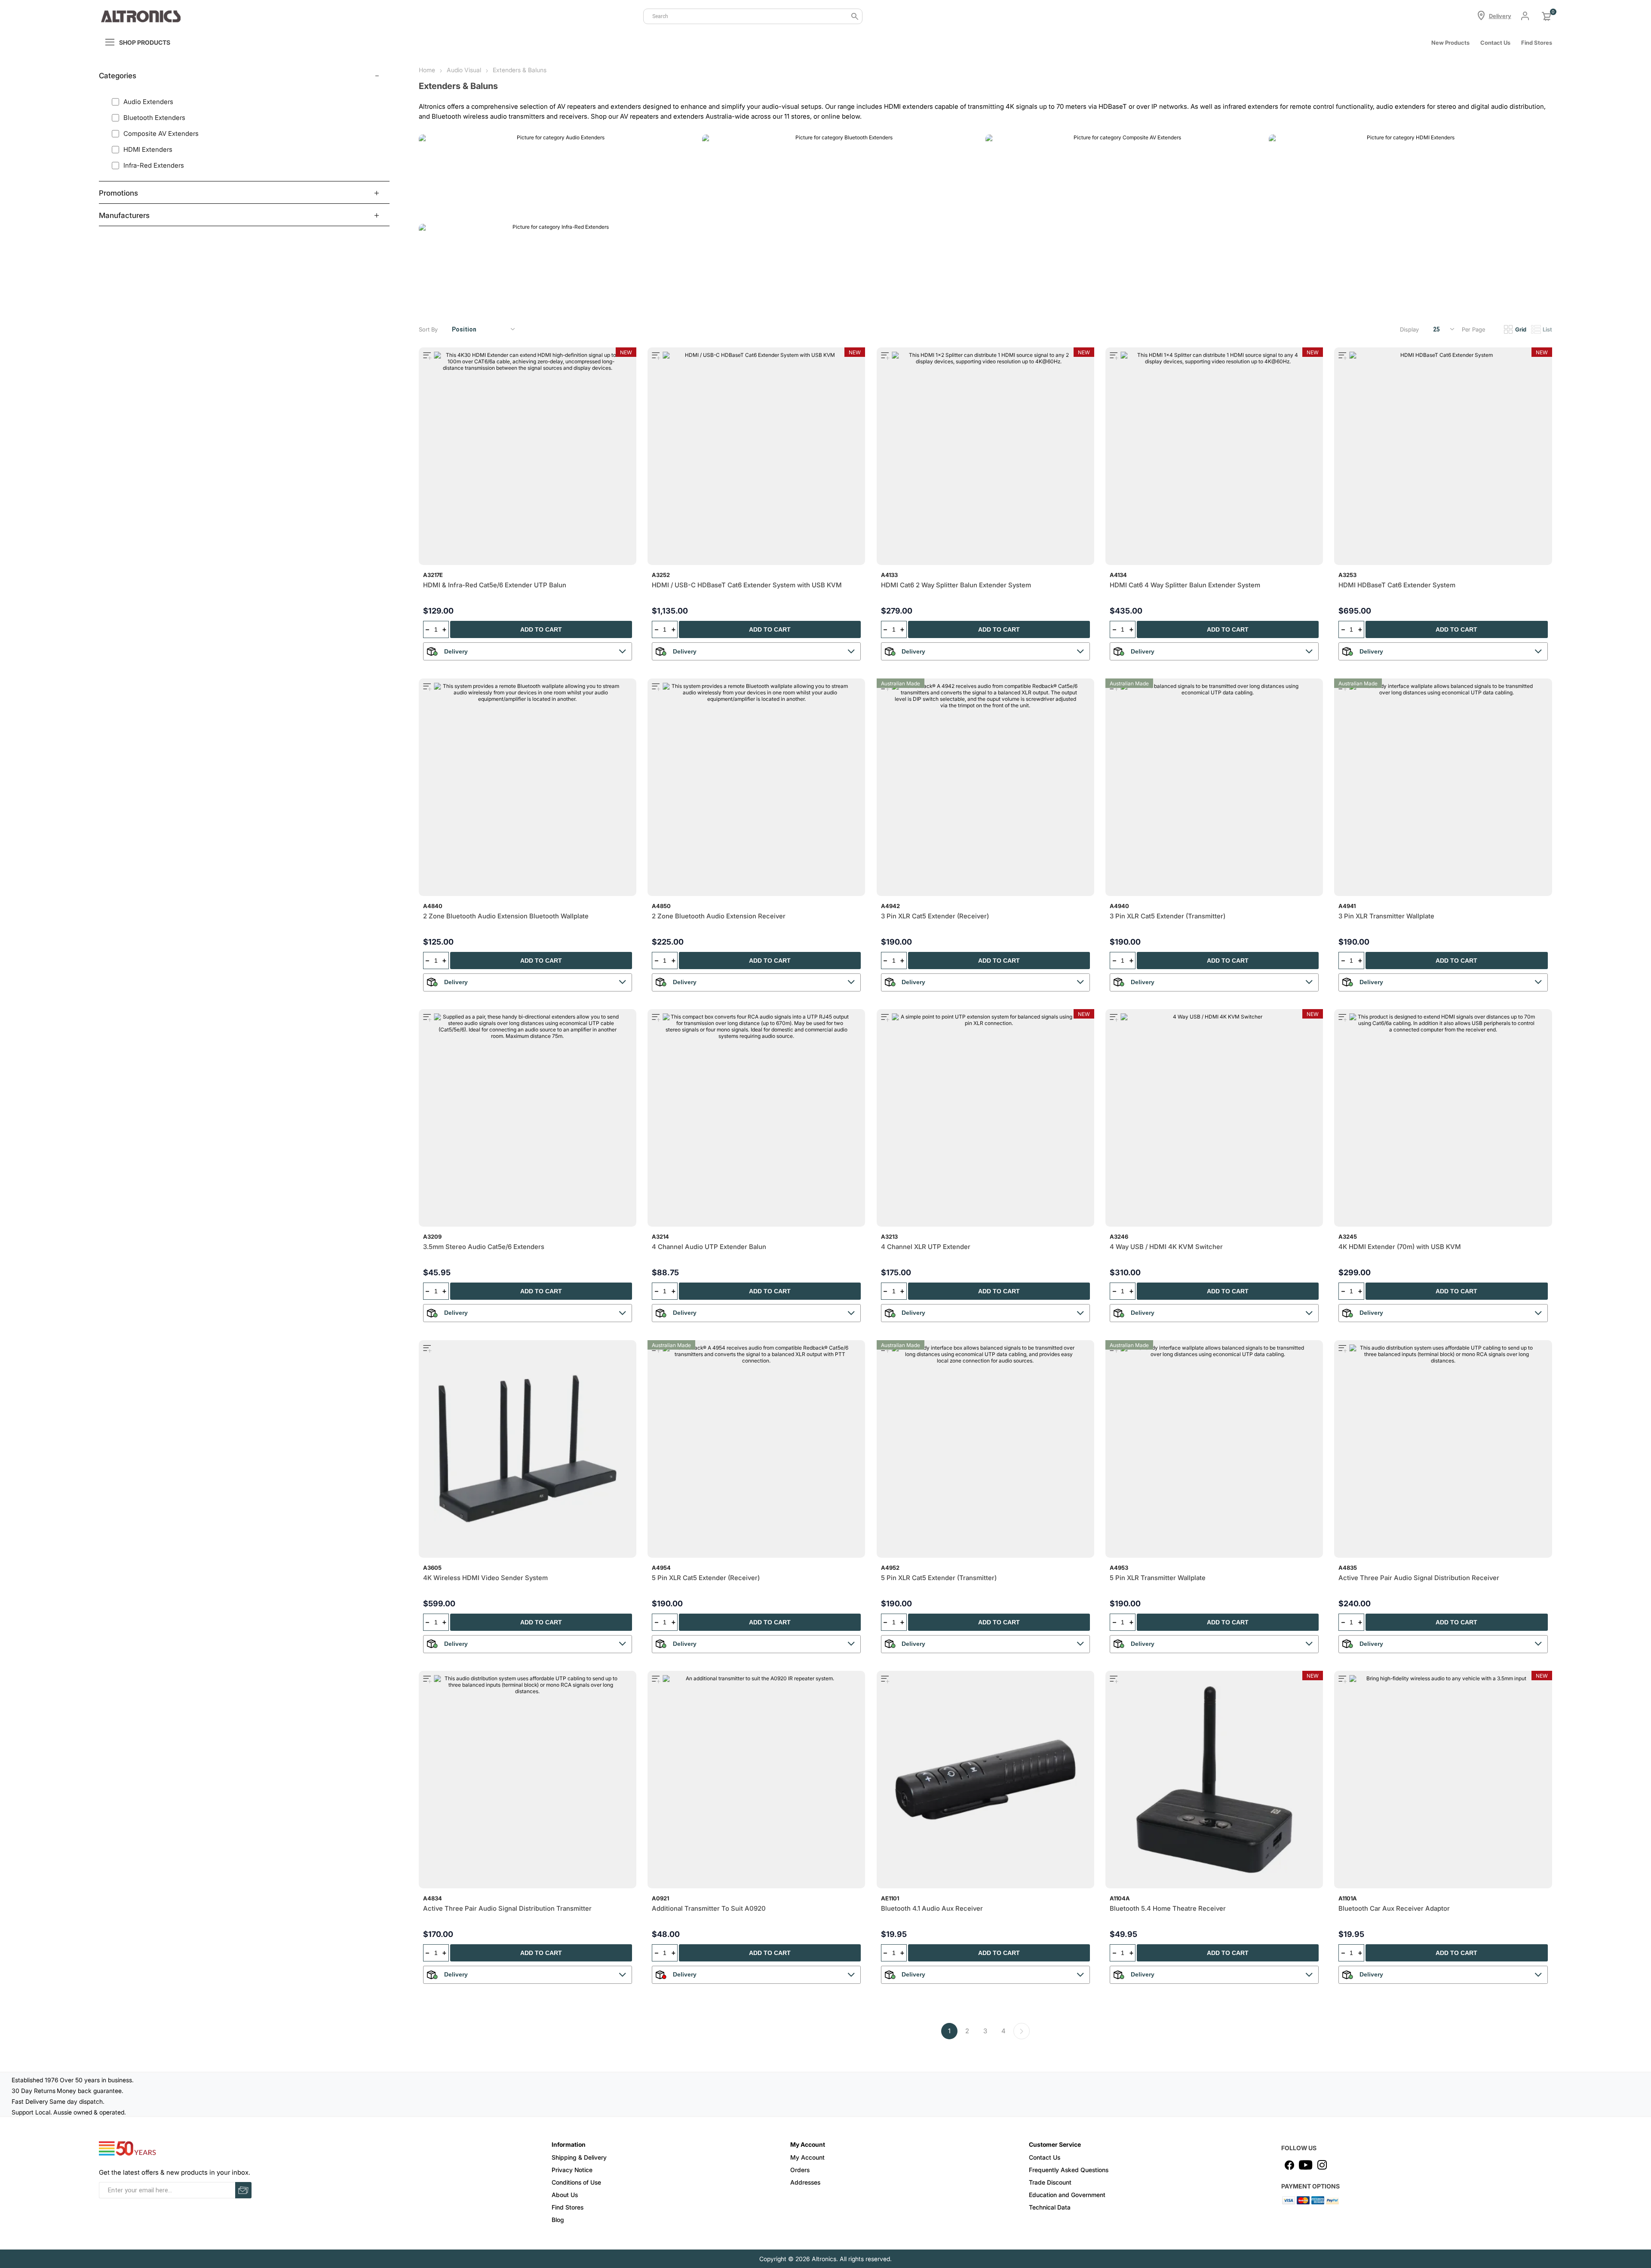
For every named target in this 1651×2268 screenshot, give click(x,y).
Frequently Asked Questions (1069, 2170)
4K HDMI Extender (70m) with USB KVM (1400, 1247)
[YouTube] (1306, 2165)
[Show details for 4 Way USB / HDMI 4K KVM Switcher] (1214, 1118)
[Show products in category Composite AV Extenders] (1124, 176)
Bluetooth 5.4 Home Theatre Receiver (1168, 1908)
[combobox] (753, 16)
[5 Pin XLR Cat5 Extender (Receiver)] (756, 1449)
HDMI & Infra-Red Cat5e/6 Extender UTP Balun (495, 585)
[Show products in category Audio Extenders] (557, 176)
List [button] (1547, 329)
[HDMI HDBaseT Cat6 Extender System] (1443, 456)
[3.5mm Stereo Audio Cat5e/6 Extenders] (528, 1118)
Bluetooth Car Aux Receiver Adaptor (1394, 1908)
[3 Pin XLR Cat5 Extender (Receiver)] (985, 787)
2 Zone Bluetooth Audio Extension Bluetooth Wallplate (506, 916)
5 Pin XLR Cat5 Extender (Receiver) (706, 1578)
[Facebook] (1289, 2165)
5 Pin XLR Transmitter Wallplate (1158, 1578)
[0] (1547, 16)
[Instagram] (1322, 2165)
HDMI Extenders (1300, 208)
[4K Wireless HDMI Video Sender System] (528, 1449)
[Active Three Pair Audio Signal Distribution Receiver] (1443, 1449)
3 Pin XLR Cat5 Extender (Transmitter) (1168, 916)
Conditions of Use (576, 2182)
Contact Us (1495, 43)
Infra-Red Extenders (456, 298)
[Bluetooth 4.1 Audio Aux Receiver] (985, 1780)
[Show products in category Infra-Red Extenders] (557, 265)
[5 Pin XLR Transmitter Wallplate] (1214, 1449)
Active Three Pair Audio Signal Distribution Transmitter (507, 1908)
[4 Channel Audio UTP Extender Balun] (756, 1118)
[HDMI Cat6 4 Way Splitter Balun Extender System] (1214, 456)
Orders (800, 2170)
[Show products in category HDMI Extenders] (1407, 176)
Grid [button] (1521, 329)
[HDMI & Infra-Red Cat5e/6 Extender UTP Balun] (528, 456)
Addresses (805, 2182)
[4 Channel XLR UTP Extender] (985, 1118)
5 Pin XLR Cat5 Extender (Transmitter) (939, 1578)
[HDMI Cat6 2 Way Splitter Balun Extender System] (985, 456)
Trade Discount (1050, 2182)
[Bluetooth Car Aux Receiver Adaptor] (1443, 1780)
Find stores (1537, 43)
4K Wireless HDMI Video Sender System (485, 1578)
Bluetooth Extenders (740, 208)
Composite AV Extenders (1031, 208)
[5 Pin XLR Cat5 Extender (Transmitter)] (985, 1449)
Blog (558, 2220)
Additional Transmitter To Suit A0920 (709, 1908)
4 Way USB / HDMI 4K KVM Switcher (1166, 1247)
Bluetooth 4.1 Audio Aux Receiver (932, 1908)
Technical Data (1050, 2207)
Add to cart (541, 629)
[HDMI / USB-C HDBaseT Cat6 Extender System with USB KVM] (756, 456)
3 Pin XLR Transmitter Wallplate (1386, 916)
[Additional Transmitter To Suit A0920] (756, 1780)
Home (427, 70)
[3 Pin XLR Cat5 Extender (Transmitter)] (1214, 787)
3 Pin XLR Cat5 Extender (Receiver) (935, 916)
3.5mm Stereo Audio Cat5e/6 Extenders (484, 1247)
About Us (565, 2195)
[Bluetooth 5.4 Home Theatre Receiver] (1214, 1780)
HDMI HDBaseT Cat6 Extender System (1397, 585)
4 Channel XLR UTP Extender (926, 1247)
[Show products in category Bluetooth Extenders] (841, 176)
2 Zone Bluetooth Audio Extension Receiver (719, 916)
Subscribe (243, 2190)
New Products (1450, 43)
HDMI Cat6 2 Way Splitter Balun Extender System (956, 585)
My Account (807, 2157)
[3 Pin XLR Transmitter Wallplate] (1443, 787)
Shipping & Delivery (579, 2157)
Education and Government (1067, 2195)
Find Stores (568, 2207)
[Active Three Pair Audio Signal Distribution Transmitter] (528, 1780)
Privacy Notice (572, 2170)
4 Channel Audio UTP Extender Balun (709, 1247)
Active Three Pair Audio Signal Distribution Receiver (1419, 1578)
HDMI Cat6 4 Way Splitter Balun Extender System (1185, 585)
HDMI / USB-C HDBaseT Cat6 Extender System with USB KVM (747, 585)
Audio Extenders (451, 208)
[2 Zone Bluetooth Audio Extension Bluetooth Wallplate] (528, 787)
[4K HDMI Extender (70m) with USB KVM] (1443, 1118)
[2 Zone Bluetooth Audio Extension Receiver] (756, 787)
